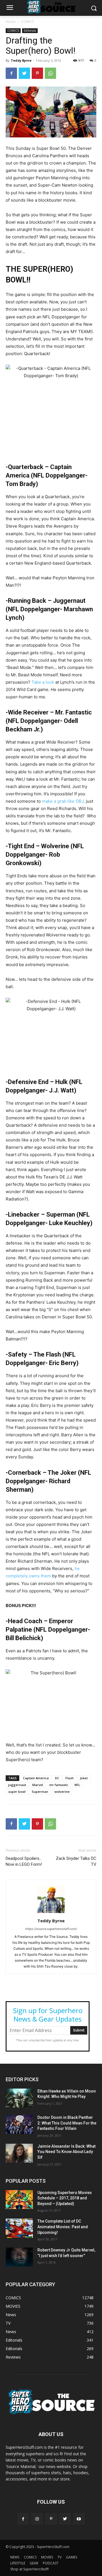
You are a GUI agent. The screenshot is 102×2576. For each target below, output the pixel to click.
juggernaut (17, 1785)
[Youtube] (79, 2519)
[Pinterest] (37, 73)
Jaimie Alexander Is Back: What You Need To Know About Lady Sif (66, 2152)
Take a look (43, 682)
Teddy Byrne (21, 60)
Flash (70, 1778)
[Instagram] (37, 2519)
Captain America (36, 1778)
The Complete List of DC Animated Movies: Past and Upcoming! (63, 2227)
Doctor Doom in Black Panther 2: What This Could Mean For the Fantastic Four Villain (67, 2123)
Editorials (30, 31)
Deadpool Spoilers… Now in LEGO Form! (24, 1861)
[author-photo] (51, 1913)
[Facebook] (11, 73)
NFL (77, 1785)
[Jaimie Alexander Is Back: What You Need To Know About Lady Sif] (19, 2153)
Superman (40, 1792)
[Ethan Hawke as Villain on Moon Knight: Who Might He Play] (19, 2098)
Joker (84, 1778)
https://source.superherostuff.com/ (51, 1929)
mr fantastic (59, 1785)
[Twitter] (24, 73)
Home (11, 22)
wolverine (62, 1792)
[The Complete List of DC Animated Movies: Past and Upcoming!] (19, 2228)
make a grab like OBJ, (63, 801)
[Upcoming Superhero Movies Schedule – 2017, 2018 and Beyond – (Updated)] (19, 2200)
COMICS (27, 22)
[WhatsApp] (50, 73)
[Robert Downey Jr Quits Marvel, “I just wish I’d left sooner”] (19, 2257)
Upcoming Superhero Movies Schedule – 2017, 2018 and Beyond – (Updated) (65, 2198)
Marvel (38, 1785)
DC (57, 1778)
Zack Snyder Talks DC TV (76, 1861)
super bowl (17, 1792)
